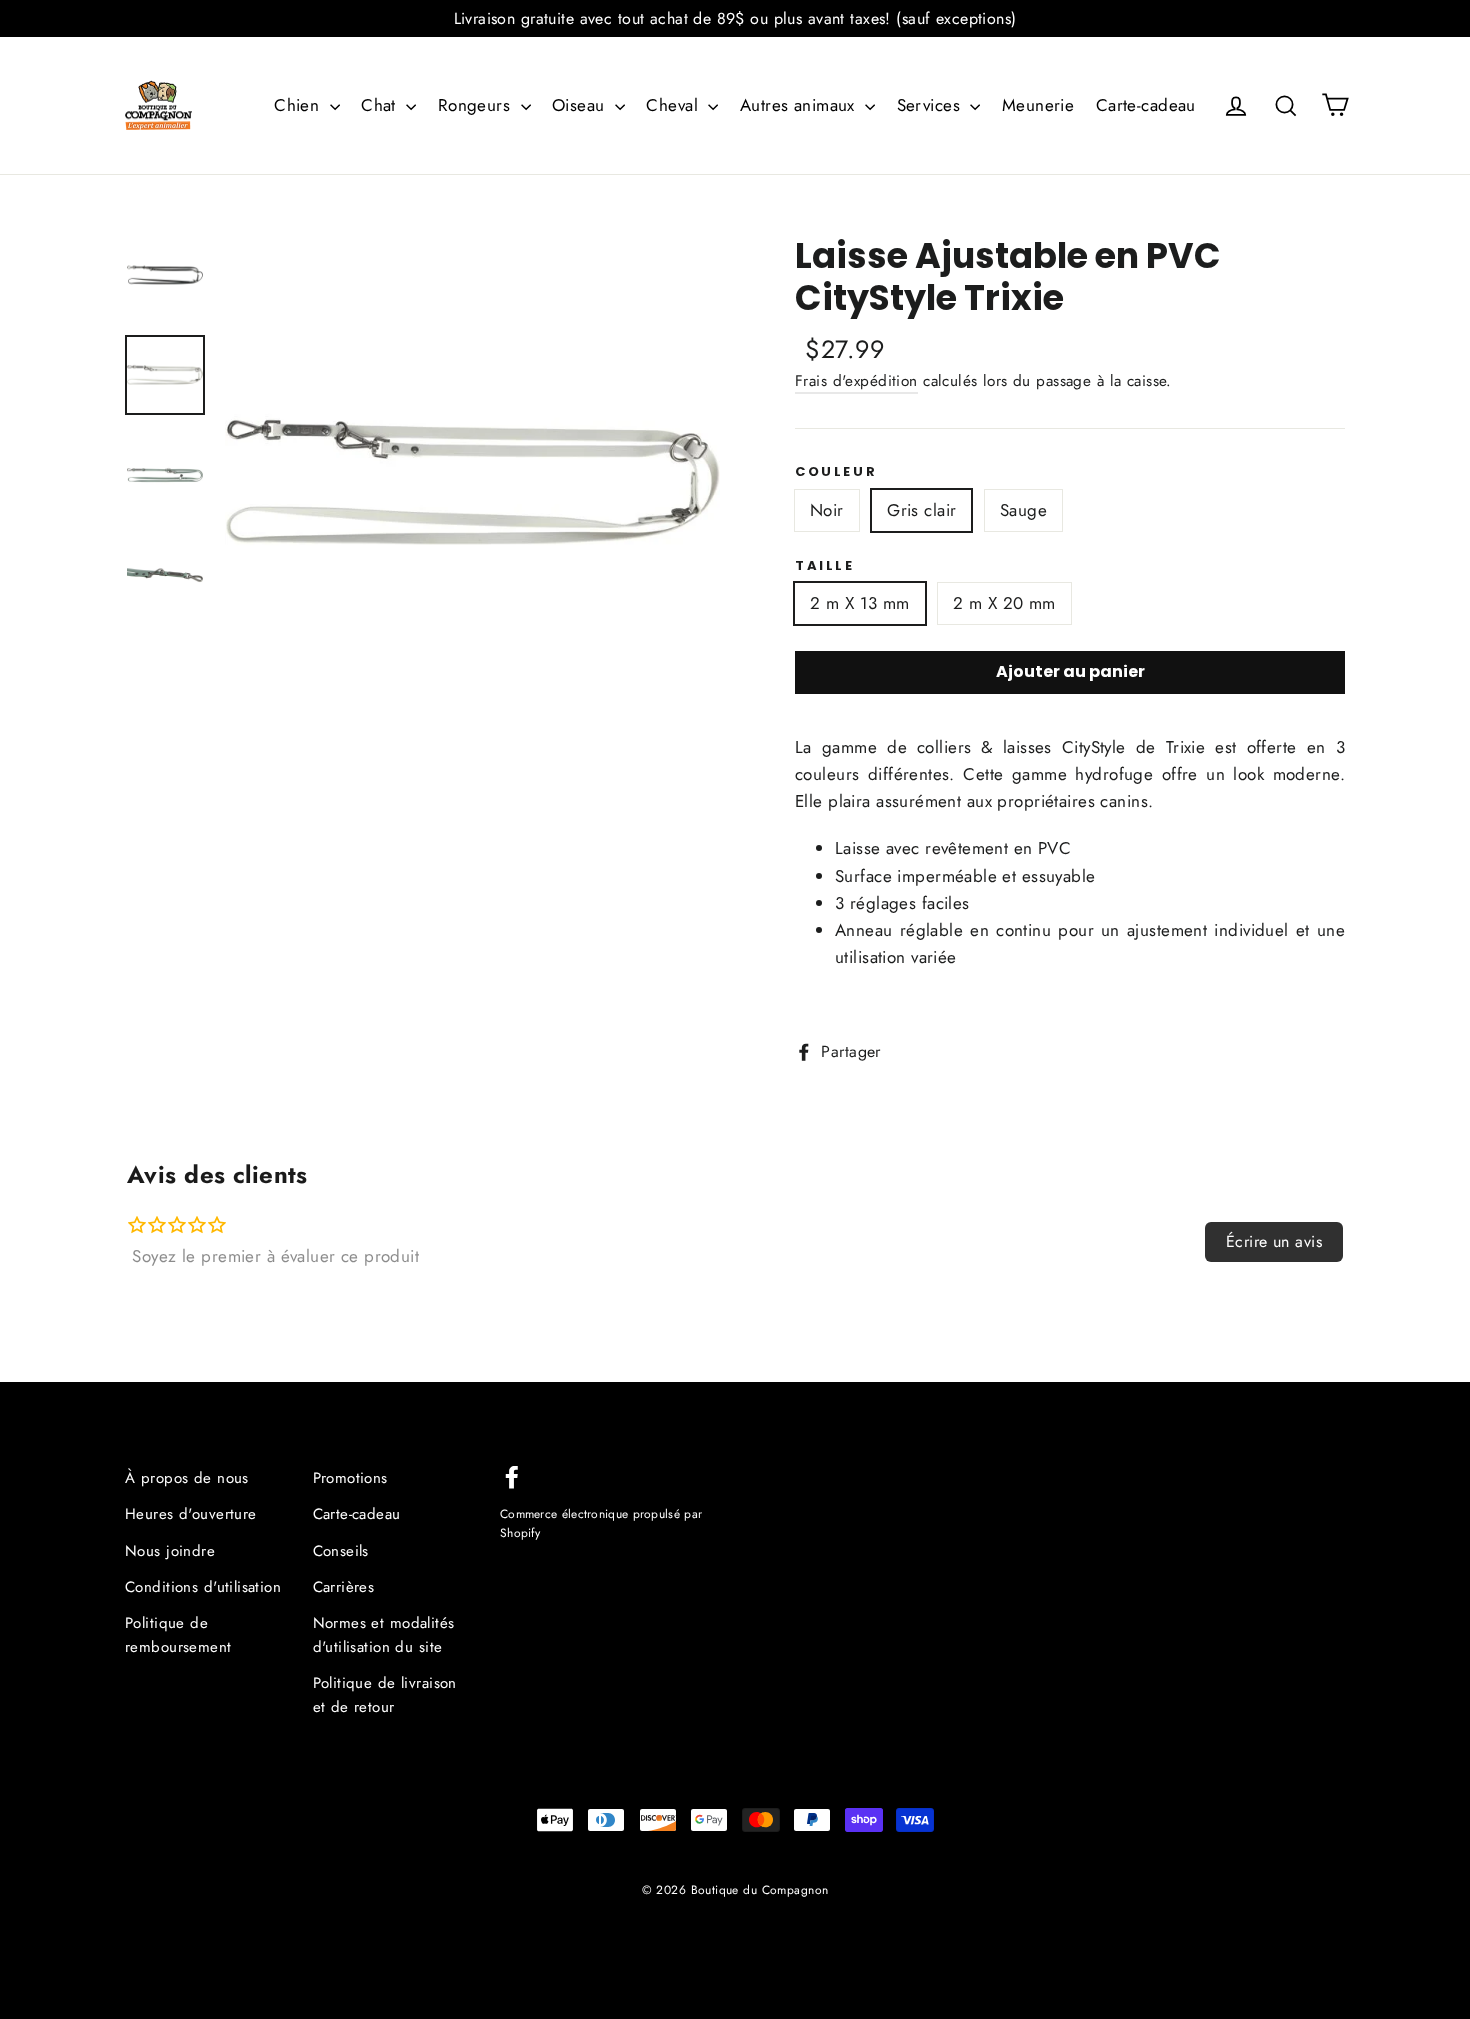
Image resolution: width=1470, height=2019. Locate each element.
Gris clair (921, 510)
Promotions (350, 1478)
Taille (825, 566)
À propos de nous (187, 1478)
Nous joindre (170, 1551)
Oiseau (581, 105)
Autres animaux (800, 105)
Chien (299, 105)
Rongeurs (477, 105)
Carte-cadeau (1146, 105)
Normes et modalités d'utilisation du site (384, 1635)
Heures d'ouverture (191, 1514)
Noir (827, 510)
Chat (381, 105)
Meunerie (1038, 105)
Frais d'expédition (856, 381)
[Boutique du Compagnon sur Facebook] (512, 1475)
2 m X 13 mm (860, 603)
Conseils (341, 1551)
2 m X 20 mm (1004, 603)
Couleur (836, 472)
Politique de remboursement (178, 1635)
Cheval (674, 105)
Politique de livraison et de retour (385, 1695)
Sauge (1023, 510)
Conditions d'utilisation (203, 1587)
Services (931, 105)
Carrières (344, 1587)
